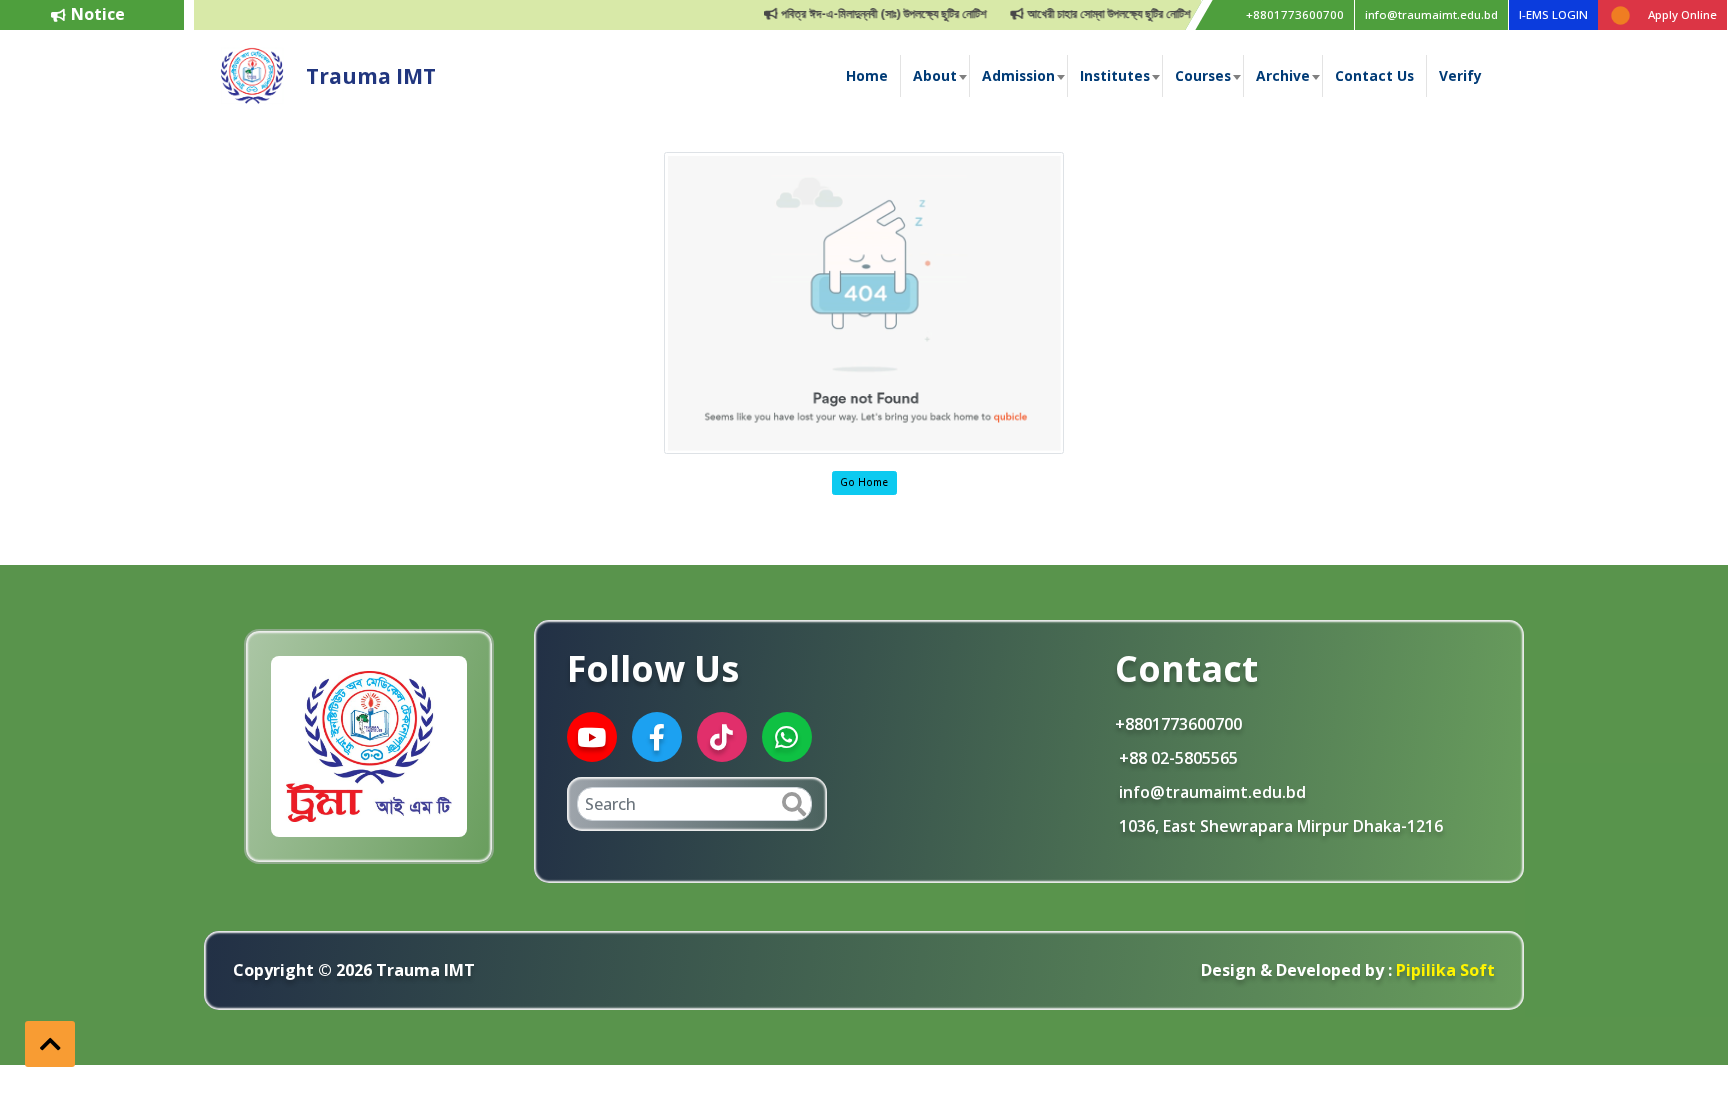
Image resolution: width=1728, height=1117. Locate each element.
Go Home (864, 482)
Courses (1203, 75)
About (935, 75)
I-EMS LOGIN (1553, 14)
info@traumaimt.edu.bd (1431, 14)
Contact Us (1374, 75)
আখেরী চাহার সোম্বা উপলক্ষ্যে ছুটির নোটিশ (1058, 13)
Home (867, 75)
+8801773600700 (1295, 14)
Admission (1018, 75)
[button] (50, 1044)
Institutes (1115, 75)
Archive (1283, 75)
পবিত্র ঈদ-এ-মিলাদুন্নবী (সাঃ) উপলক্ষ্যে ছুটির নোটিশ (833, 13)
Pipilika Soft (1443, 970)
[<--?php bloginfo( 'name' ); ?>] (252, 74)
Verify (1460, 75)
